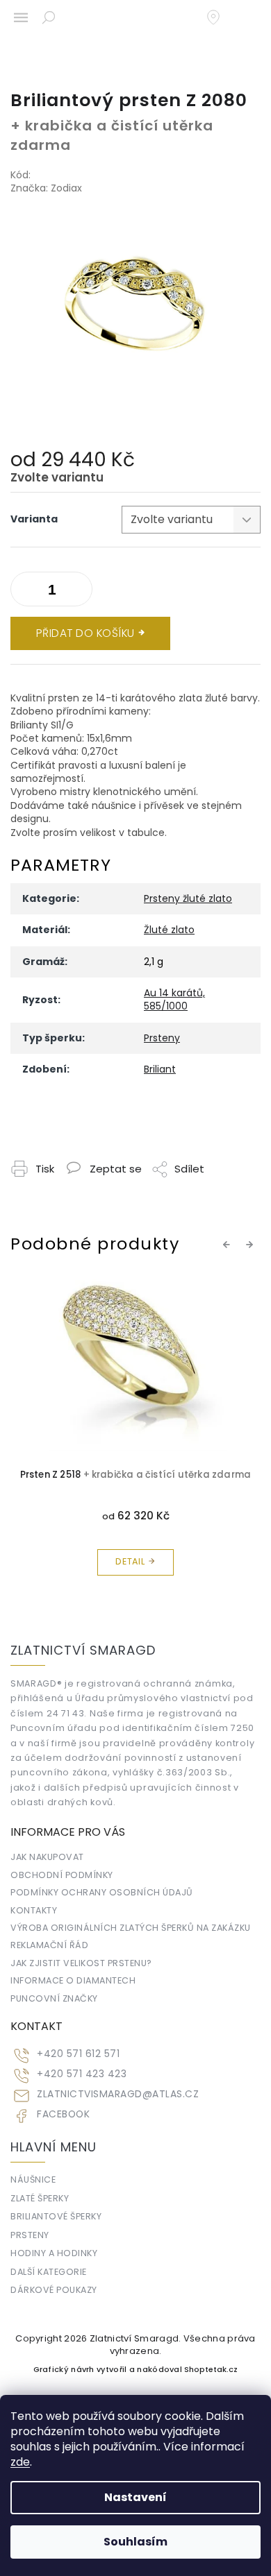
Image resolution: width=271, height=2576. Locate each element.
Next (252, 1245)
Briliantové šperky (56, 2216)
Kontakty (34, 1910)
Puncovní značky (54, 1998)
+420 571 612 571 (78, 2054)
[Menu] (21, 17)
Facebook (63, 2114)
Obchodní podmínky (62, 1875)
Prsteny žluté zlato (188, 898)
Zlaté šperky (40, 2198)
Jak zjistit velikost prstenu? (81, 1963)
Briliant (160, 1069)
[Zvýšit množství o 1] (24, 592)
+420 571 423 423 (82, 2074)
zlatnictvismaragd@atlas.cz (118, 2094)
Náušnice (33, 2180)
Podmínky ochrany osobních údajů (102, 1892)
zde (20, 2462)
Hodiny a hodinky (54, 2253)
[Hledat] (49, 17)
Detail (130, 1561)
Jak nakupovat (47, 1857)
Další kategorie (49, 2272)
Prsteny (162, 1038)
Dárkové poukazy (54, 2290)
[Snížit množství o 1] (79, 592)
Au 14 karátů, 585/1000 (174, 999)
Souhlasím (135, 2542)
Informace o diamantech (73, 1980)
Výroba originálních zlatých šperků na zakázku (131, 1928)
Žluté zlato (169, 930)
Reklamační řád (49, 1945)
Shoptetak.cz (211, 2370)
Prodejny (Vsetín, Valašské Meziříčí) (220, 17)
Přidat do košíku (85, 633)
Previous (229, 1245)
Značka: (46, 188)
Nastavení (135, 2497)
